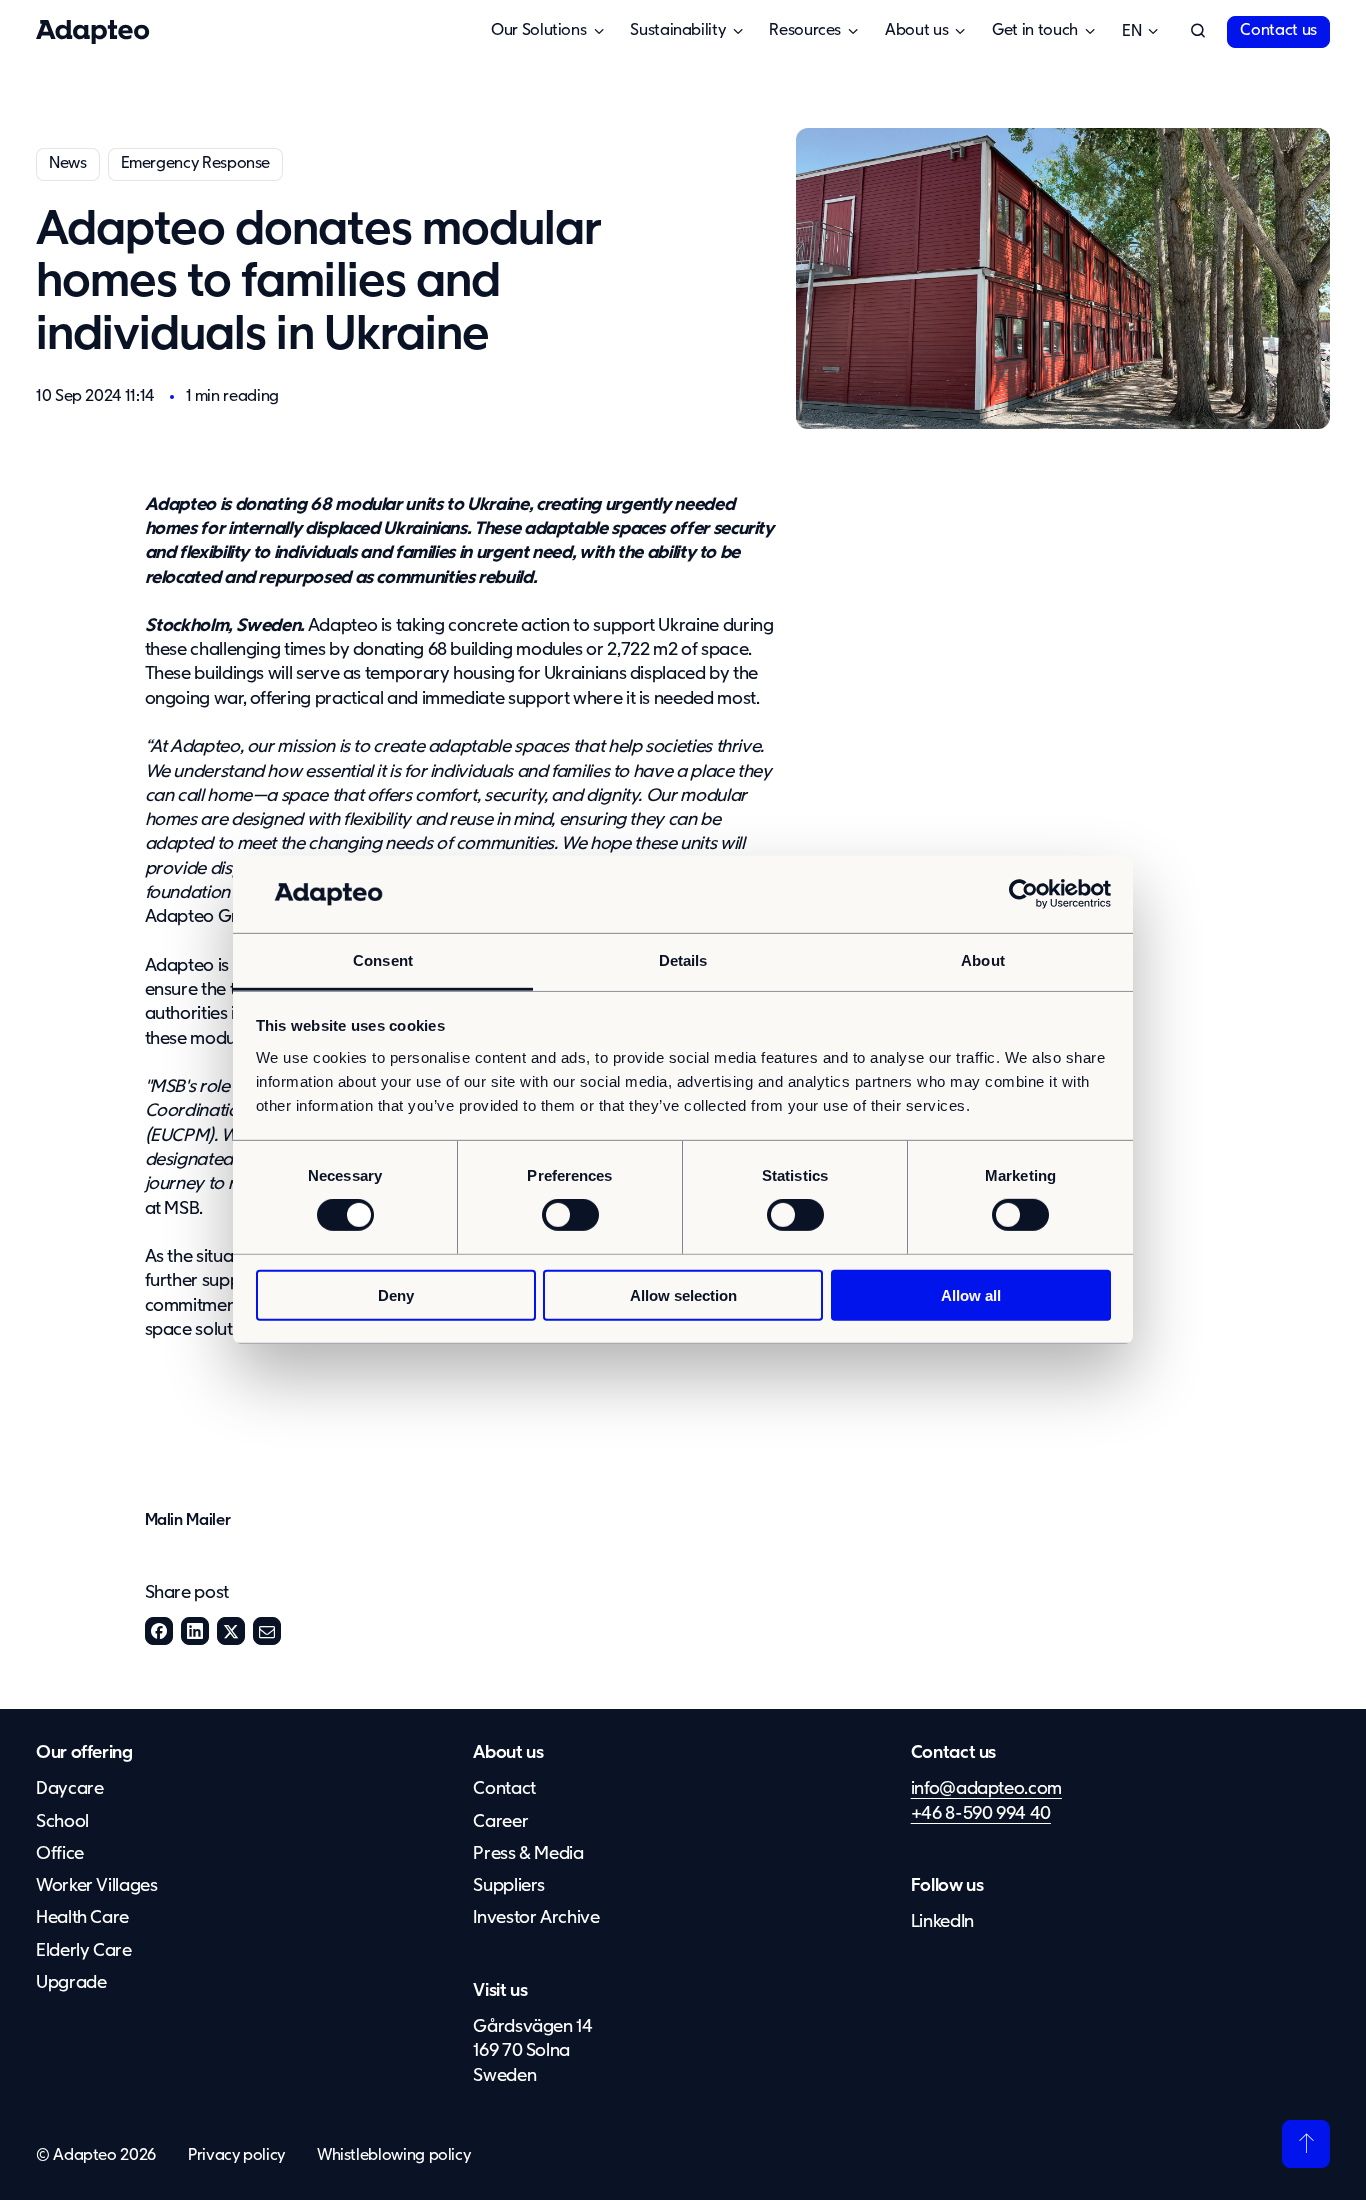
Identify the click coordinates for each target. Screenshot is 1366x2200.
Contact (504, 1789)
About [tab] (983, 960)
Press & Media (528, 1854)
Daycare (69, 1789)
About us (508, 1753)
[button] (1198, 32)
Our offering (84, 1753)
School (62, 1822)
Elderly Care (84, 1951)
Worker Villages (97, 1886)
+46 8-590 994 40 (981, 1814)
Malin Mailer (188, 1521)
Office (60, 1854)
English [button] (1131, 32)
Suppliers (509, 1886)
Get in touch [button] (1035, 31)
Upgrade (71, 1983)
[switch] (570, 1215)
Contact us (1278, 31)
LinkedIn (195, 1631)
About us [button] (916, 31)
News (68, 164)
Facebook (159, 1631)
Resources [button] (805, 31)
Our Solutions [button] (538, 31)
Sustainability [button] (677, 31)
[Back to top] (1306, 2144)
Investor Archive (536, 1918)
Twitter (231, 1631)
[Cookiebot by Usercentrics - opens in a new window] (1023, 894)
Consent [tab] (383, 960)
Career (500, 1822)
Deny (396, 1294)
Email (267, 1631)
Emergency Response (196, 164)
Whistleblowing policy (393, 2156)
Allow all (971, 1294)
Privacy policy (236, 2156)
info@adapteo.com (986, 1789)
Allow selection (683, 1294)
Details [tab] (683, 960)
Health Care (82, 1918)
